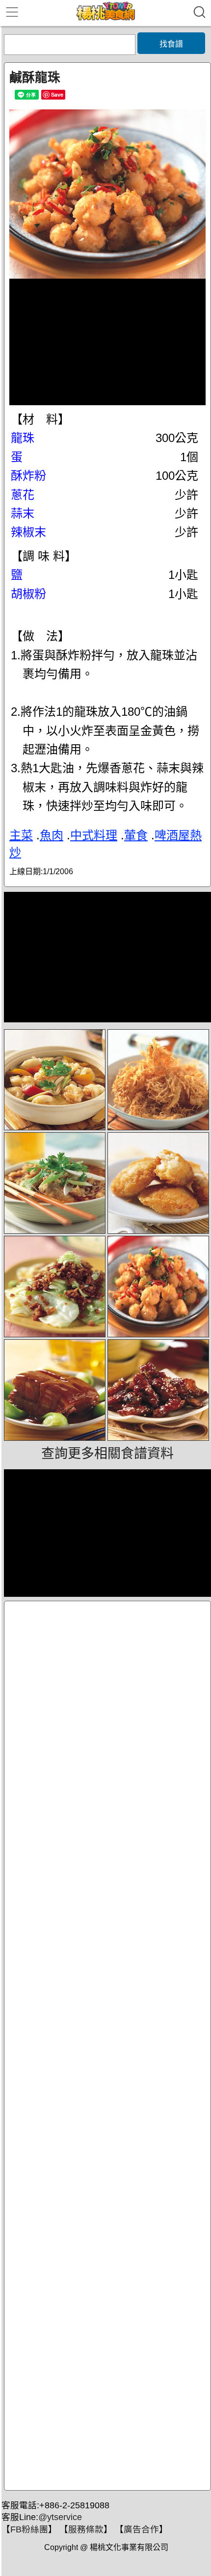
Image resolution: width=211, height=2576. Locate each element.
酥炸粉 (28, 476)
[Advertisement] (107, 2046)
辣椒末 (28, 532)
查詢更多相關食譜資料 (107, 1454)
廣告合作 (141, 2529)
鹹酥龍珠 (35, 78)
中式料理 (94, 835)
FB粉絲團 (29, 2529)
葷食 (136, 835)
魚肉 (52, 835)
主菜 (21, 835)
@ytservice (60, 2517)
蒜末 (23, 513)
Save (57, 94)
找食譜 (171, 44)
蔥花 (23, 495)
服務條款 (86, 2529)
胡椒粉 (28, 594)
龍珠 (23, 438)
